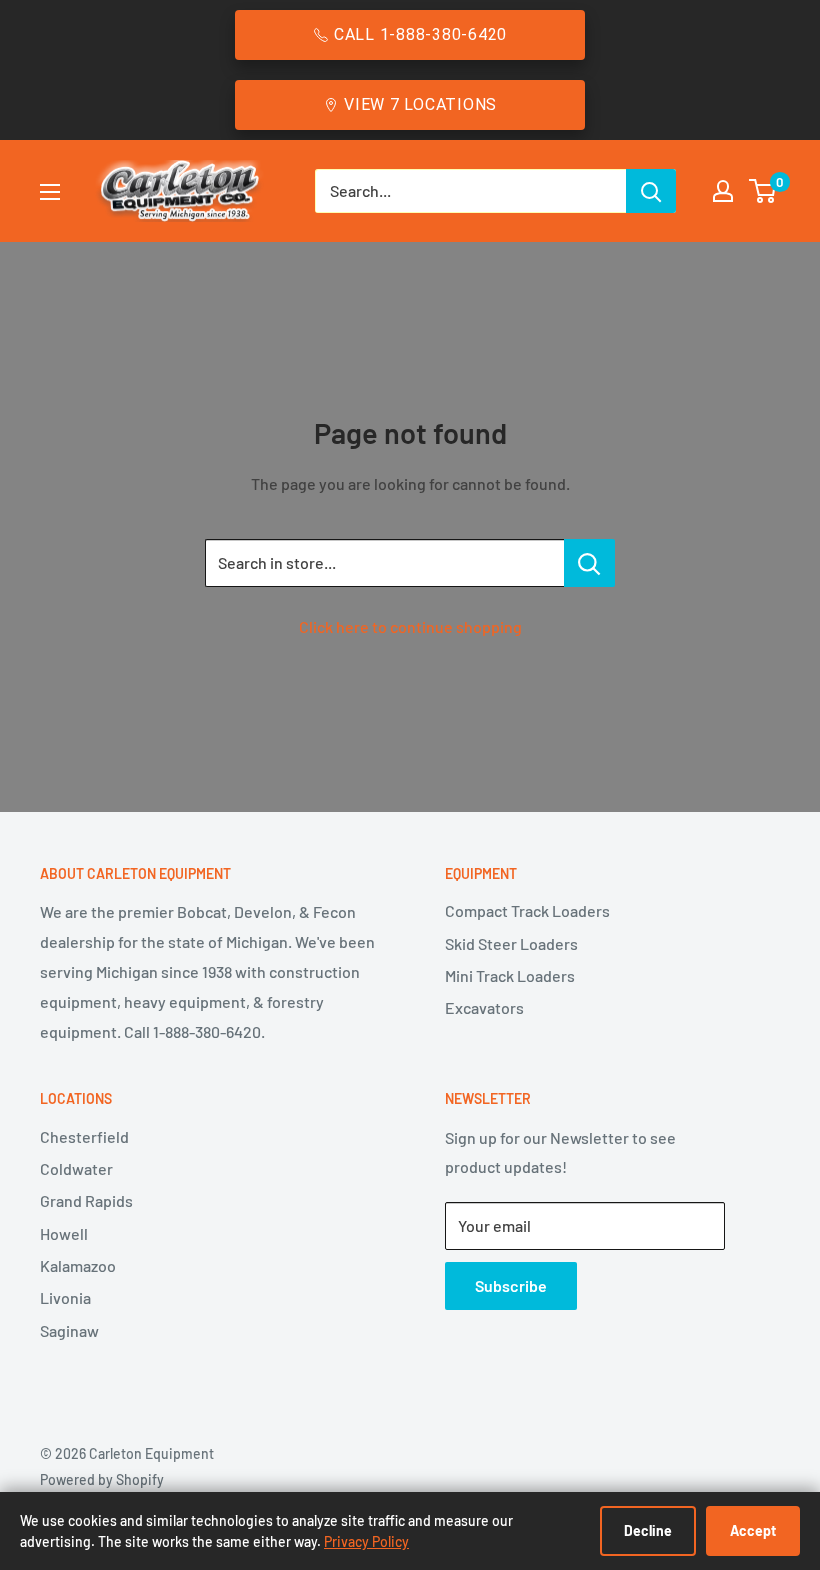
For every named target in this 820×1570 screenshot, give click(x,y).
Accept (753, 1530)
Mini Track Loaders (510, 975)
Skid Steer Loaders (511, 943)
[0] (763, 191)
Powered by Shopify (102, 1479)
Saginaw (69, 1330)
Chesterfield (84, 1136)
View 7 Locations (420, 104)
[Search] (651, 191)
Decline (648, 1530)
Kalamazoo (78, 1265)
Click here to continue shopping (410, 626)
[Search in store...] (589, 563)
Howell (64, 1233)
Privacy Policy (366, 1541)
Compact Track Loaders (527, 910)
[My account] (723, 191)
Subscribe (511, 1285)
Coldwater (76, 1168)
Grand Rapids (86, 1200)
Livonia (65, 1297)
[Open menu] (50, 192)
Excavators (484, 1007)
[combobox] (470, 191)
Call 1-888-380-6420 (420, 34)
